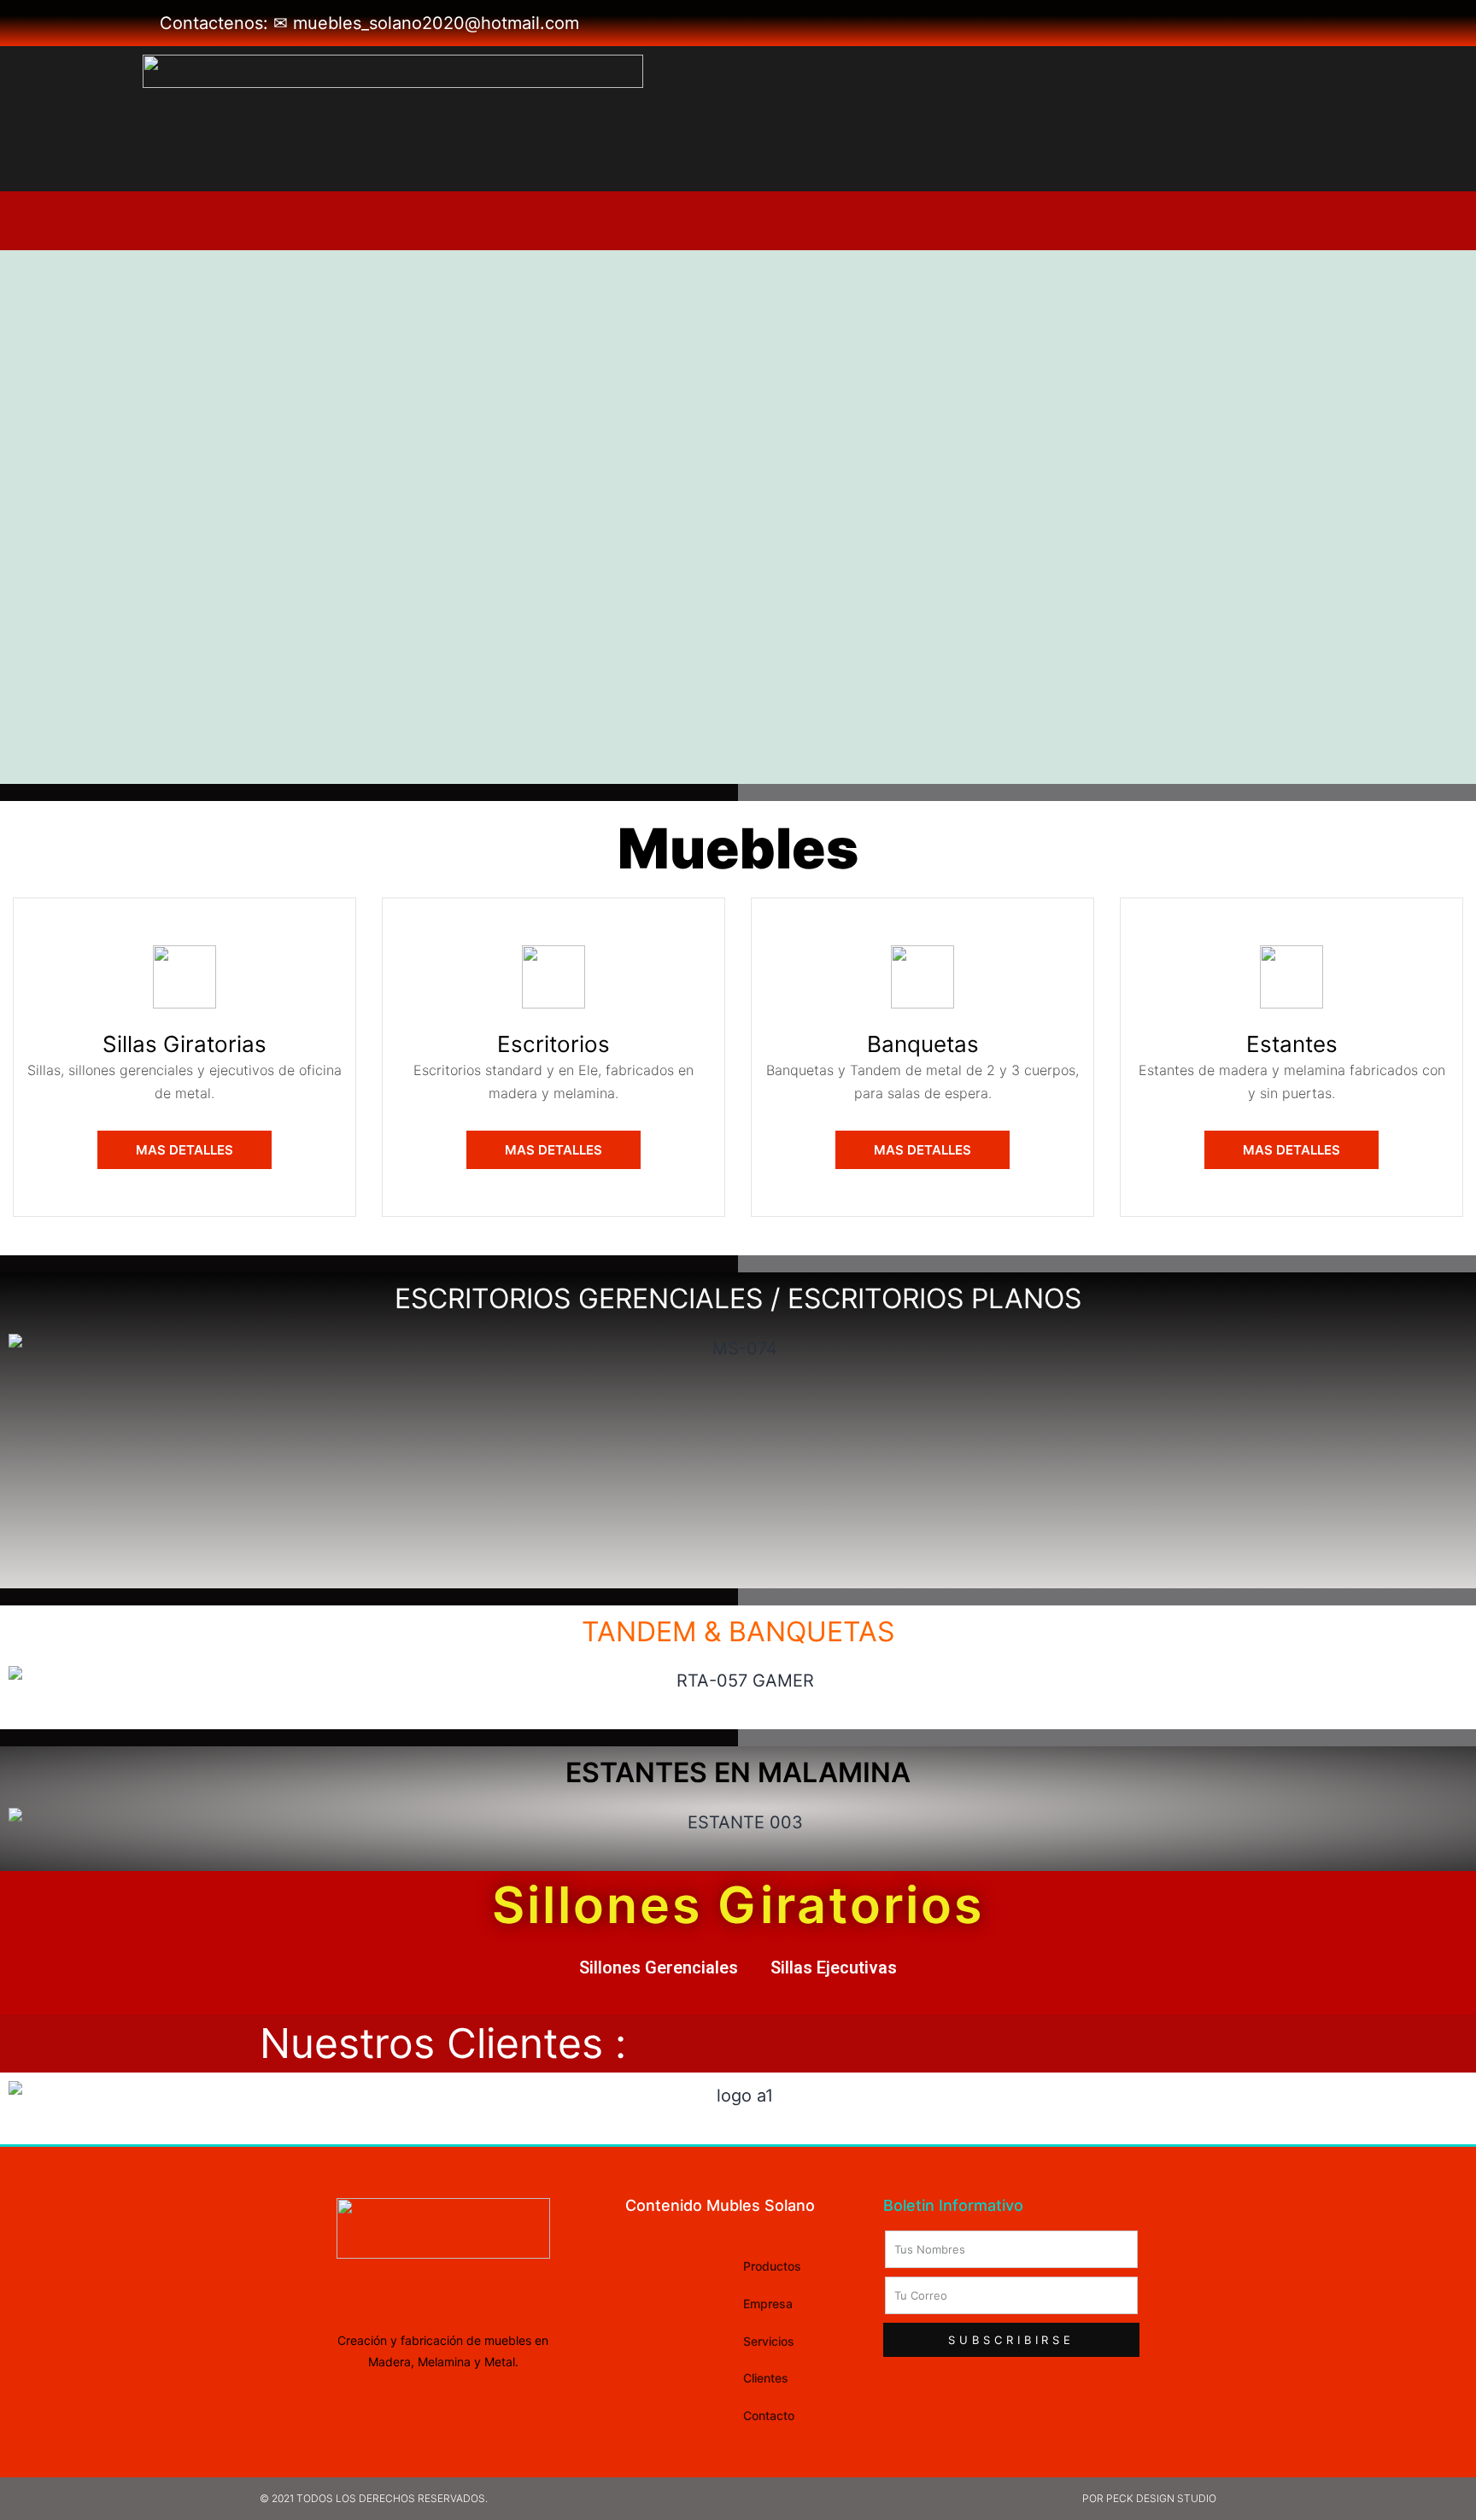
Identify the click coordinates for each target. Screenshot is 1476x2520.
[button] (184, 1150)
